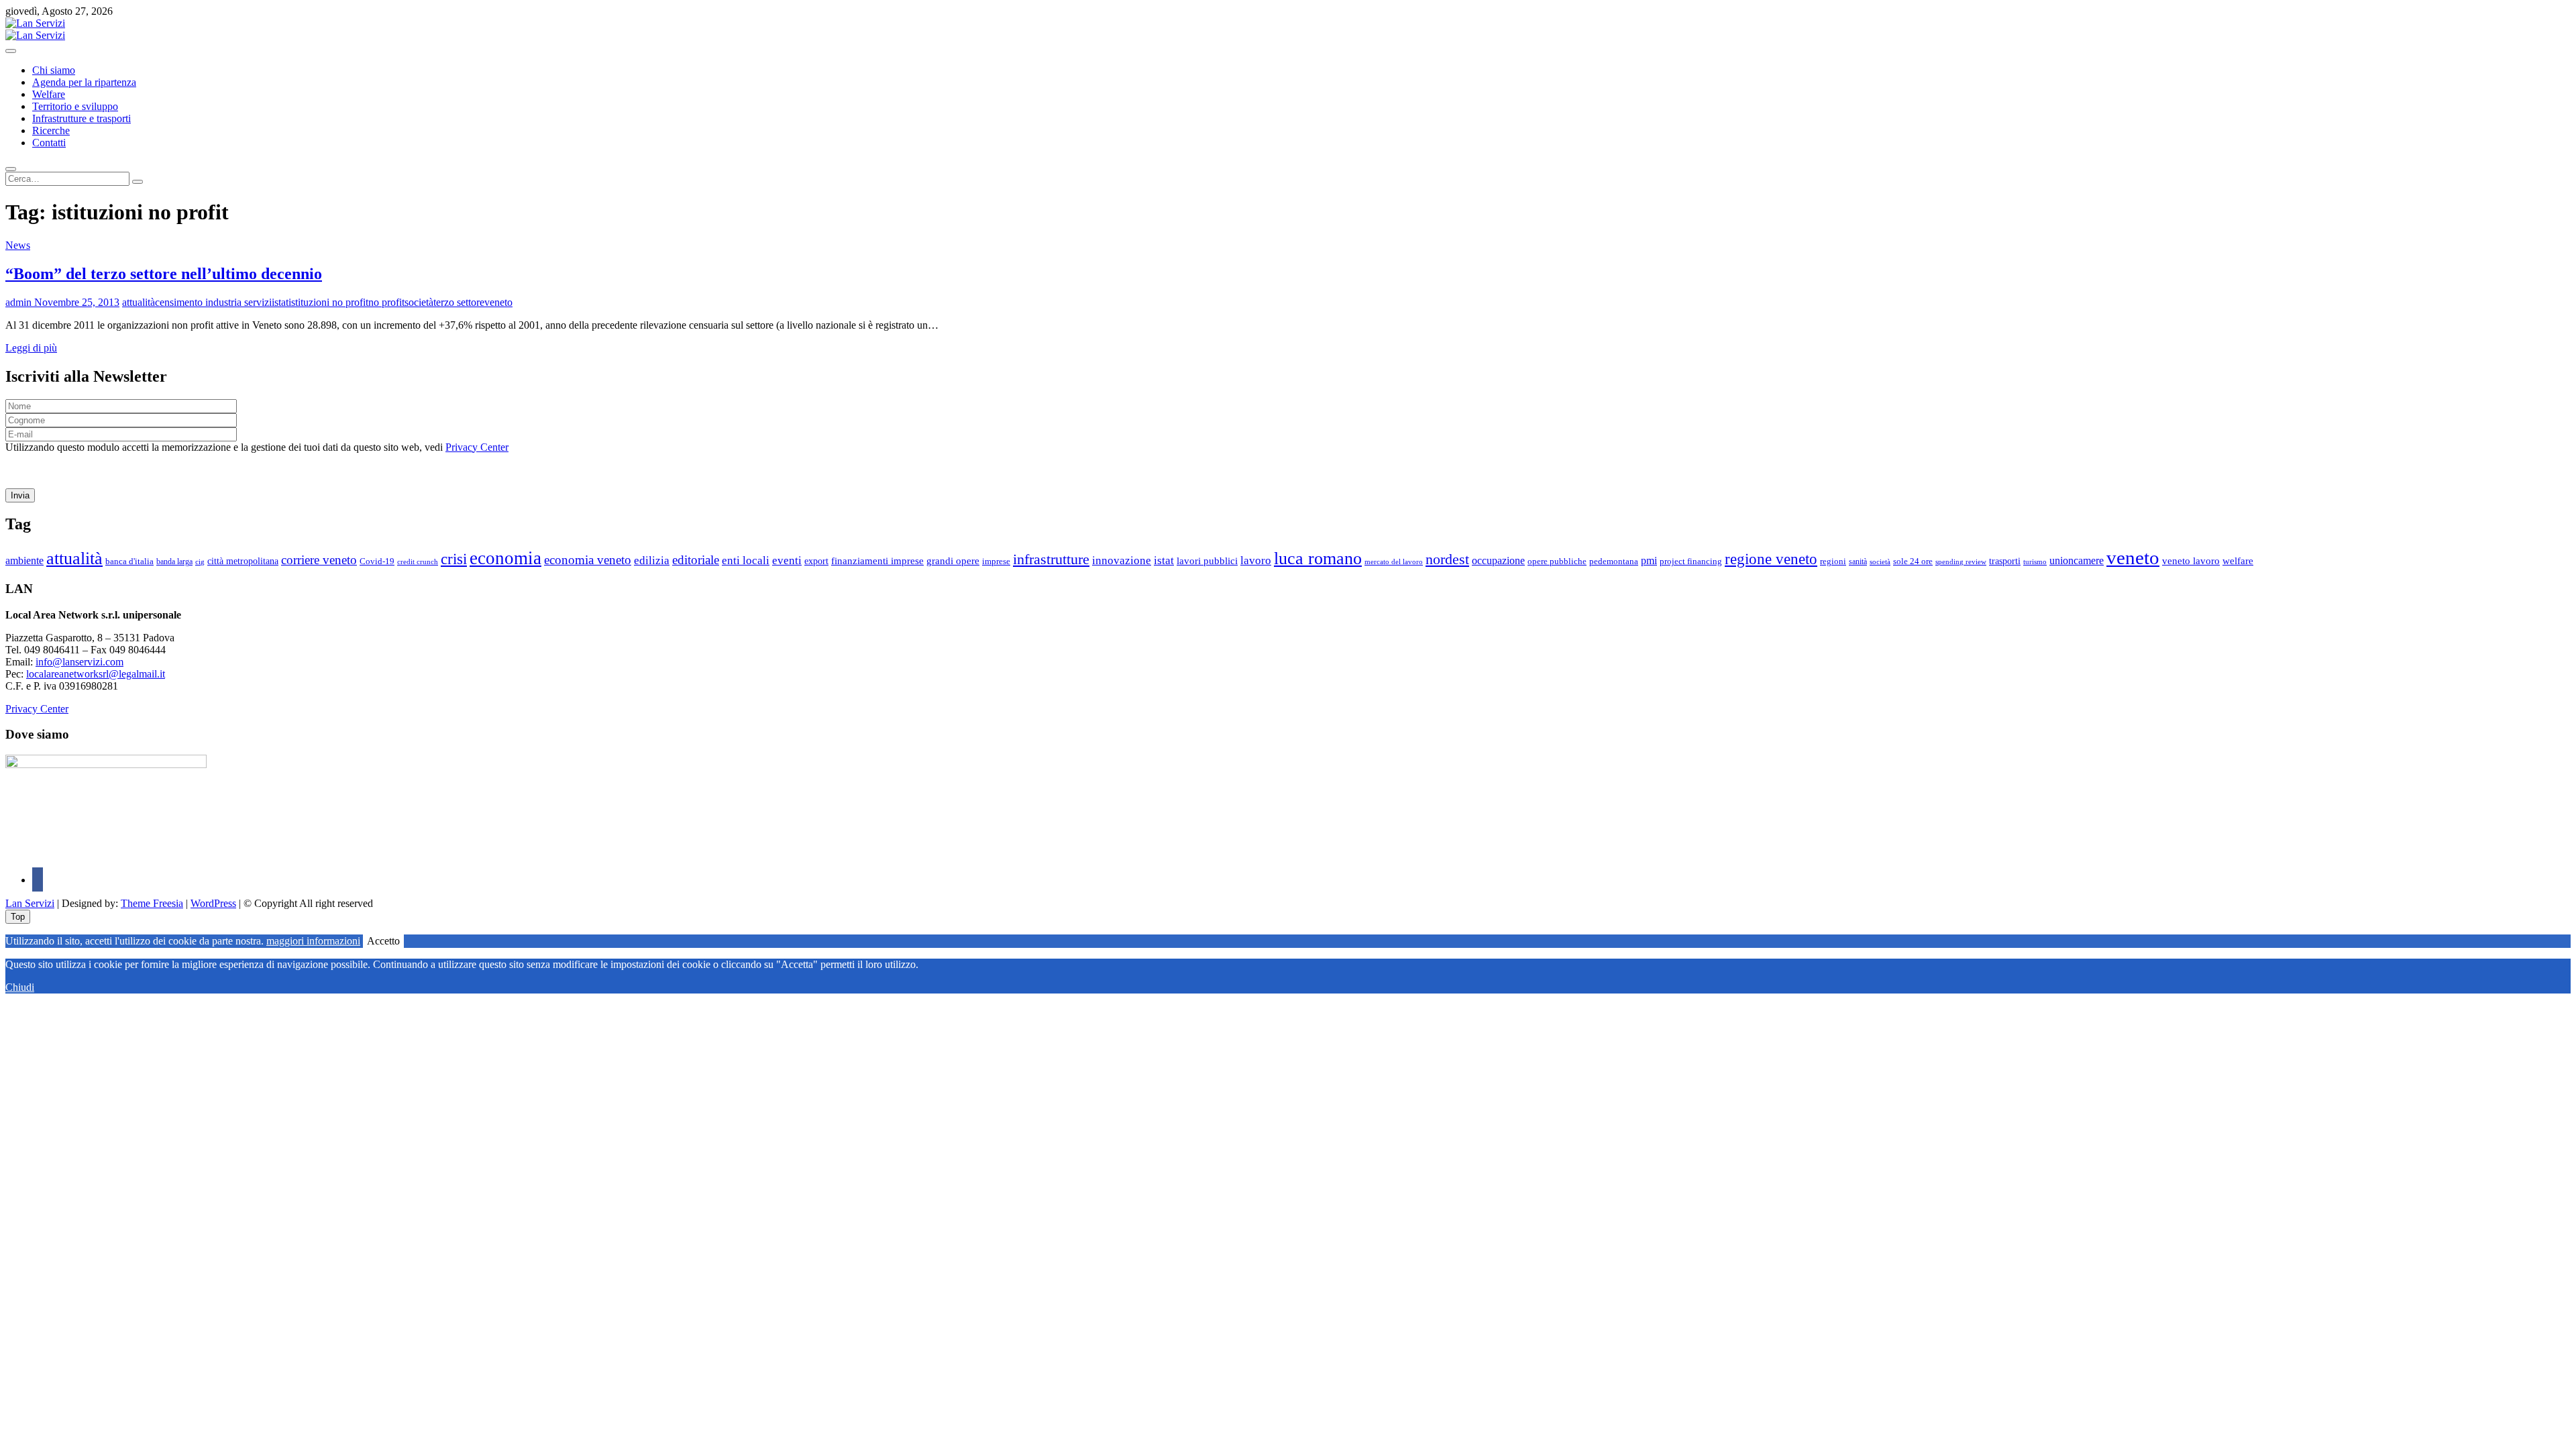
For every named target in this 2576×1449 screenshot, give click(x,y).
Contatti (49, 143)
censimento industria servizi (213, 302)
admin (18, 302)
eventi (787, 560)
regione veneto (1771, 559)
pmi (1649, 560)
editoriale (696, 560)
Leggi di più (31, 348)
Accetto (383, 941)
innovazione (1122, 560)
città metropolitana (243, 561)
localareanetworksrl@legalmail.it (96, 674)
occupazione (1498, 560)
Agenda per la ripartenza (84, 82)
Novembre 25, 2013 (75, 302)
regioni (1833, 561)
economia (505, 558)
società (419, 302)
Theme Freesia (152, 903)
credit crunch (418, 562)
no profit (386, 302)
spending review (1961, 561)
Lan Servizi (30, 903)
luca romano (1318, 558)
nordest (1447, 559)
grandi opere (953, 561)
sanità (1858, 561)
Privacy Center (477, 447)
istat (280, 302)
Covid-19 (377, 561)
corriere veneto (319, 560)
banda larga (174, 562)
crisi (454, 559)
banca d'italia (129, 561)
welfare (2238, 561)
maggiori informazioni (313, 941)
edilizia (652, 560)
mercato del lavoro (1394, 562)
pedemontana (1614, 561)
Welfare (49, 94)
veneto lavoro (2191, 561)
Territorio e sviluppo (75, 106)
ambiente (24, 560)
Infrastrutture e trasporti (82, 118)
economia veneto (588, 560)
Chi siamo (54, 70)
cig (200, 561)
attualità (139, 302)
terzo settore (459, 302)
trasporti (2005, 561)
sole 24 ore (1913, 561)
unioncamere (2077, 560)
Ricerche (51, 130)
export (816, 561)
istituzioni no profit (328, 302)
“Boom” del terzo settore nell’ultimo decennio (164, 274)
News (18, 245)
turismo (2035, 561)
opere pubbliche (1557, 561)
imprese (996, 561)
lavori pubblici (1207, 561)
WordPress (213, 903)
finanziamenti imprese (877, 561)
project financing (1691, 561)
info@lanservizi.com (79, 662)
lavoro (1256, 560)
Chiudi (20, 987)
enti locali (746, 560)
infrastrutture (1051, 559)
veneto (498, 302)
